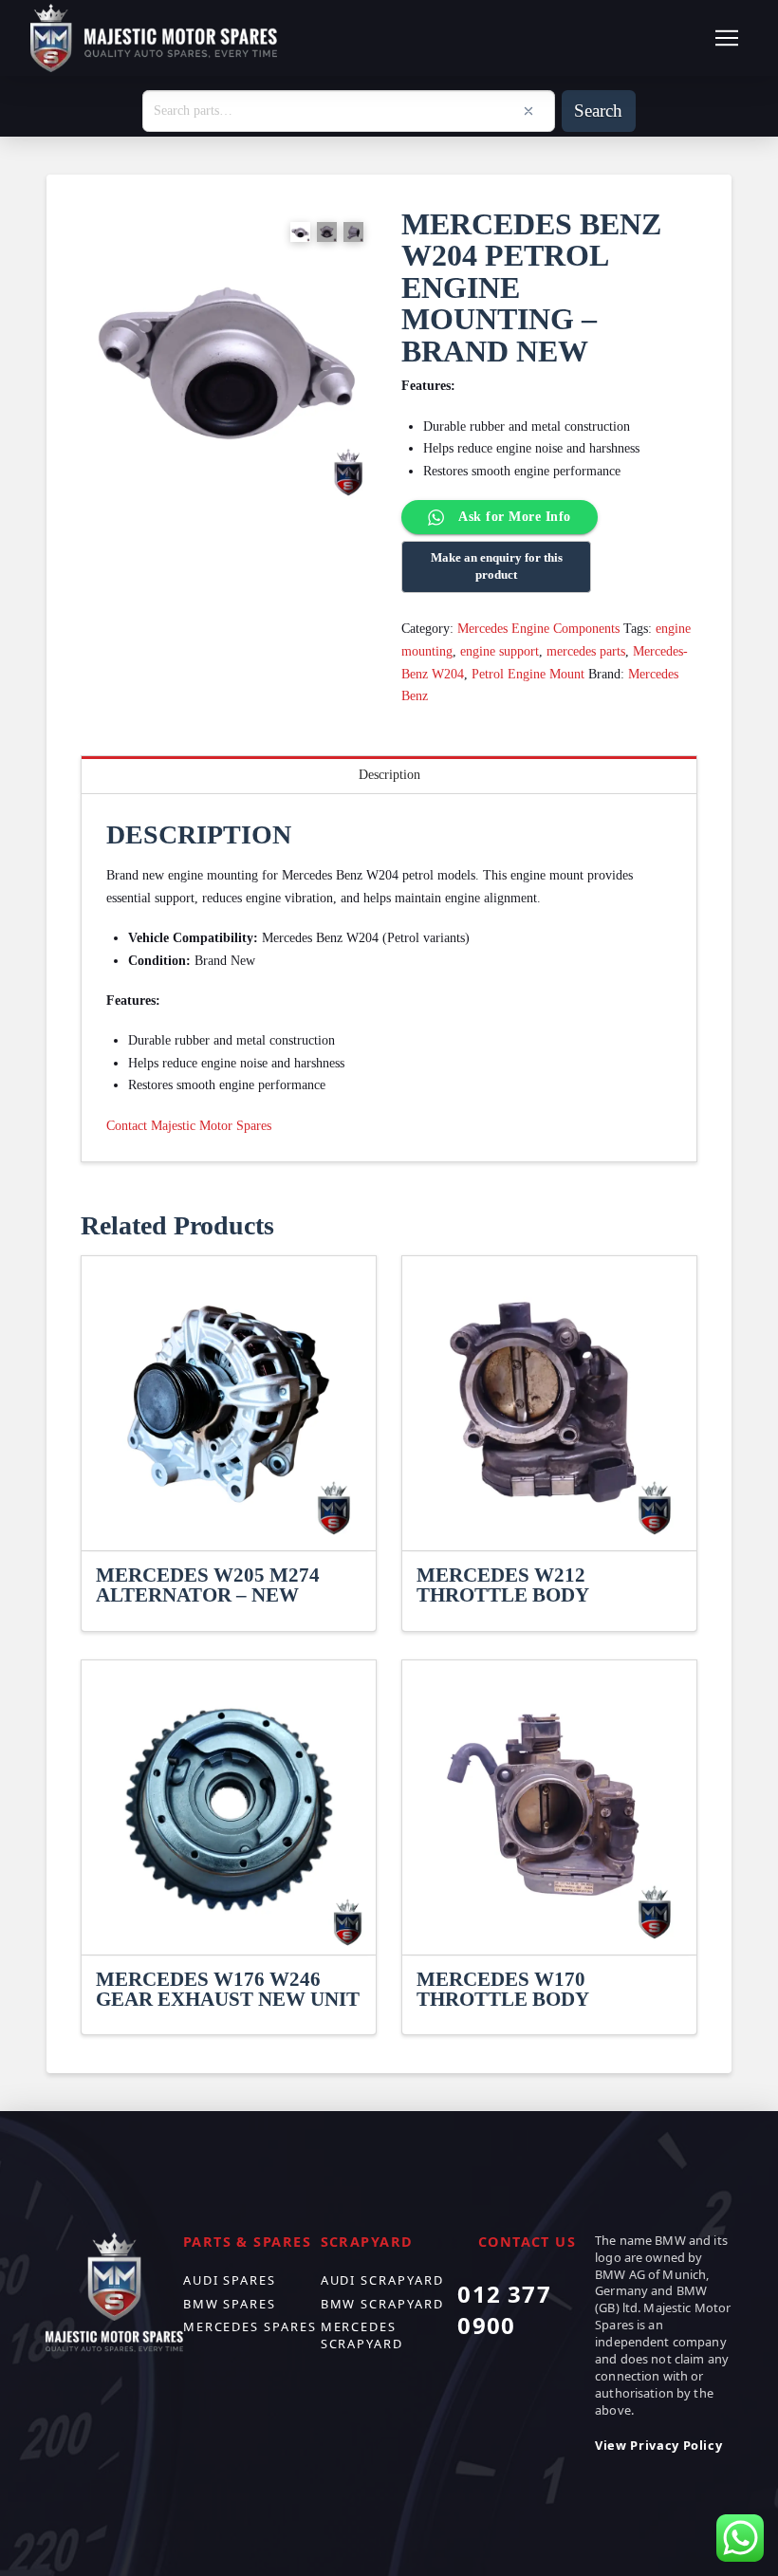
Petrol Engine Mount (528, 674)
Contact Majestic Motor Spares (189, 1126)
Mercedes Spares (250, 2326)
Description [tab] (389, 775)
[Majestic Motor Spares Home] (154, 38)
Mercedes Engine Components (538, 629)
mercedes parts (586, 651)
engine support (500, 651)
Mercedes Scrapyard (362, 2335)
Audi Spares (230, 2280)
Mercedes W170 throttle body (503, 1990)
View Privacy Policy (658, 2445)
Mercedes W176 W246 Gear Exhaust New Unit (228, 1990)
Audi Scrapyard (382, 2280)
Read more (229, 1519)
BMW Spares (230, 2304)
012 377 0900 (504, 2310)
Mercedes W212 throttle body (503, 1585)
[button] (727, 38)
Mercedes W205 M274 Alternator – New (208, 1585)
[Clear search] (528, 111)
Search (598, 111)
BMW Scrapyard (382, 2304)
